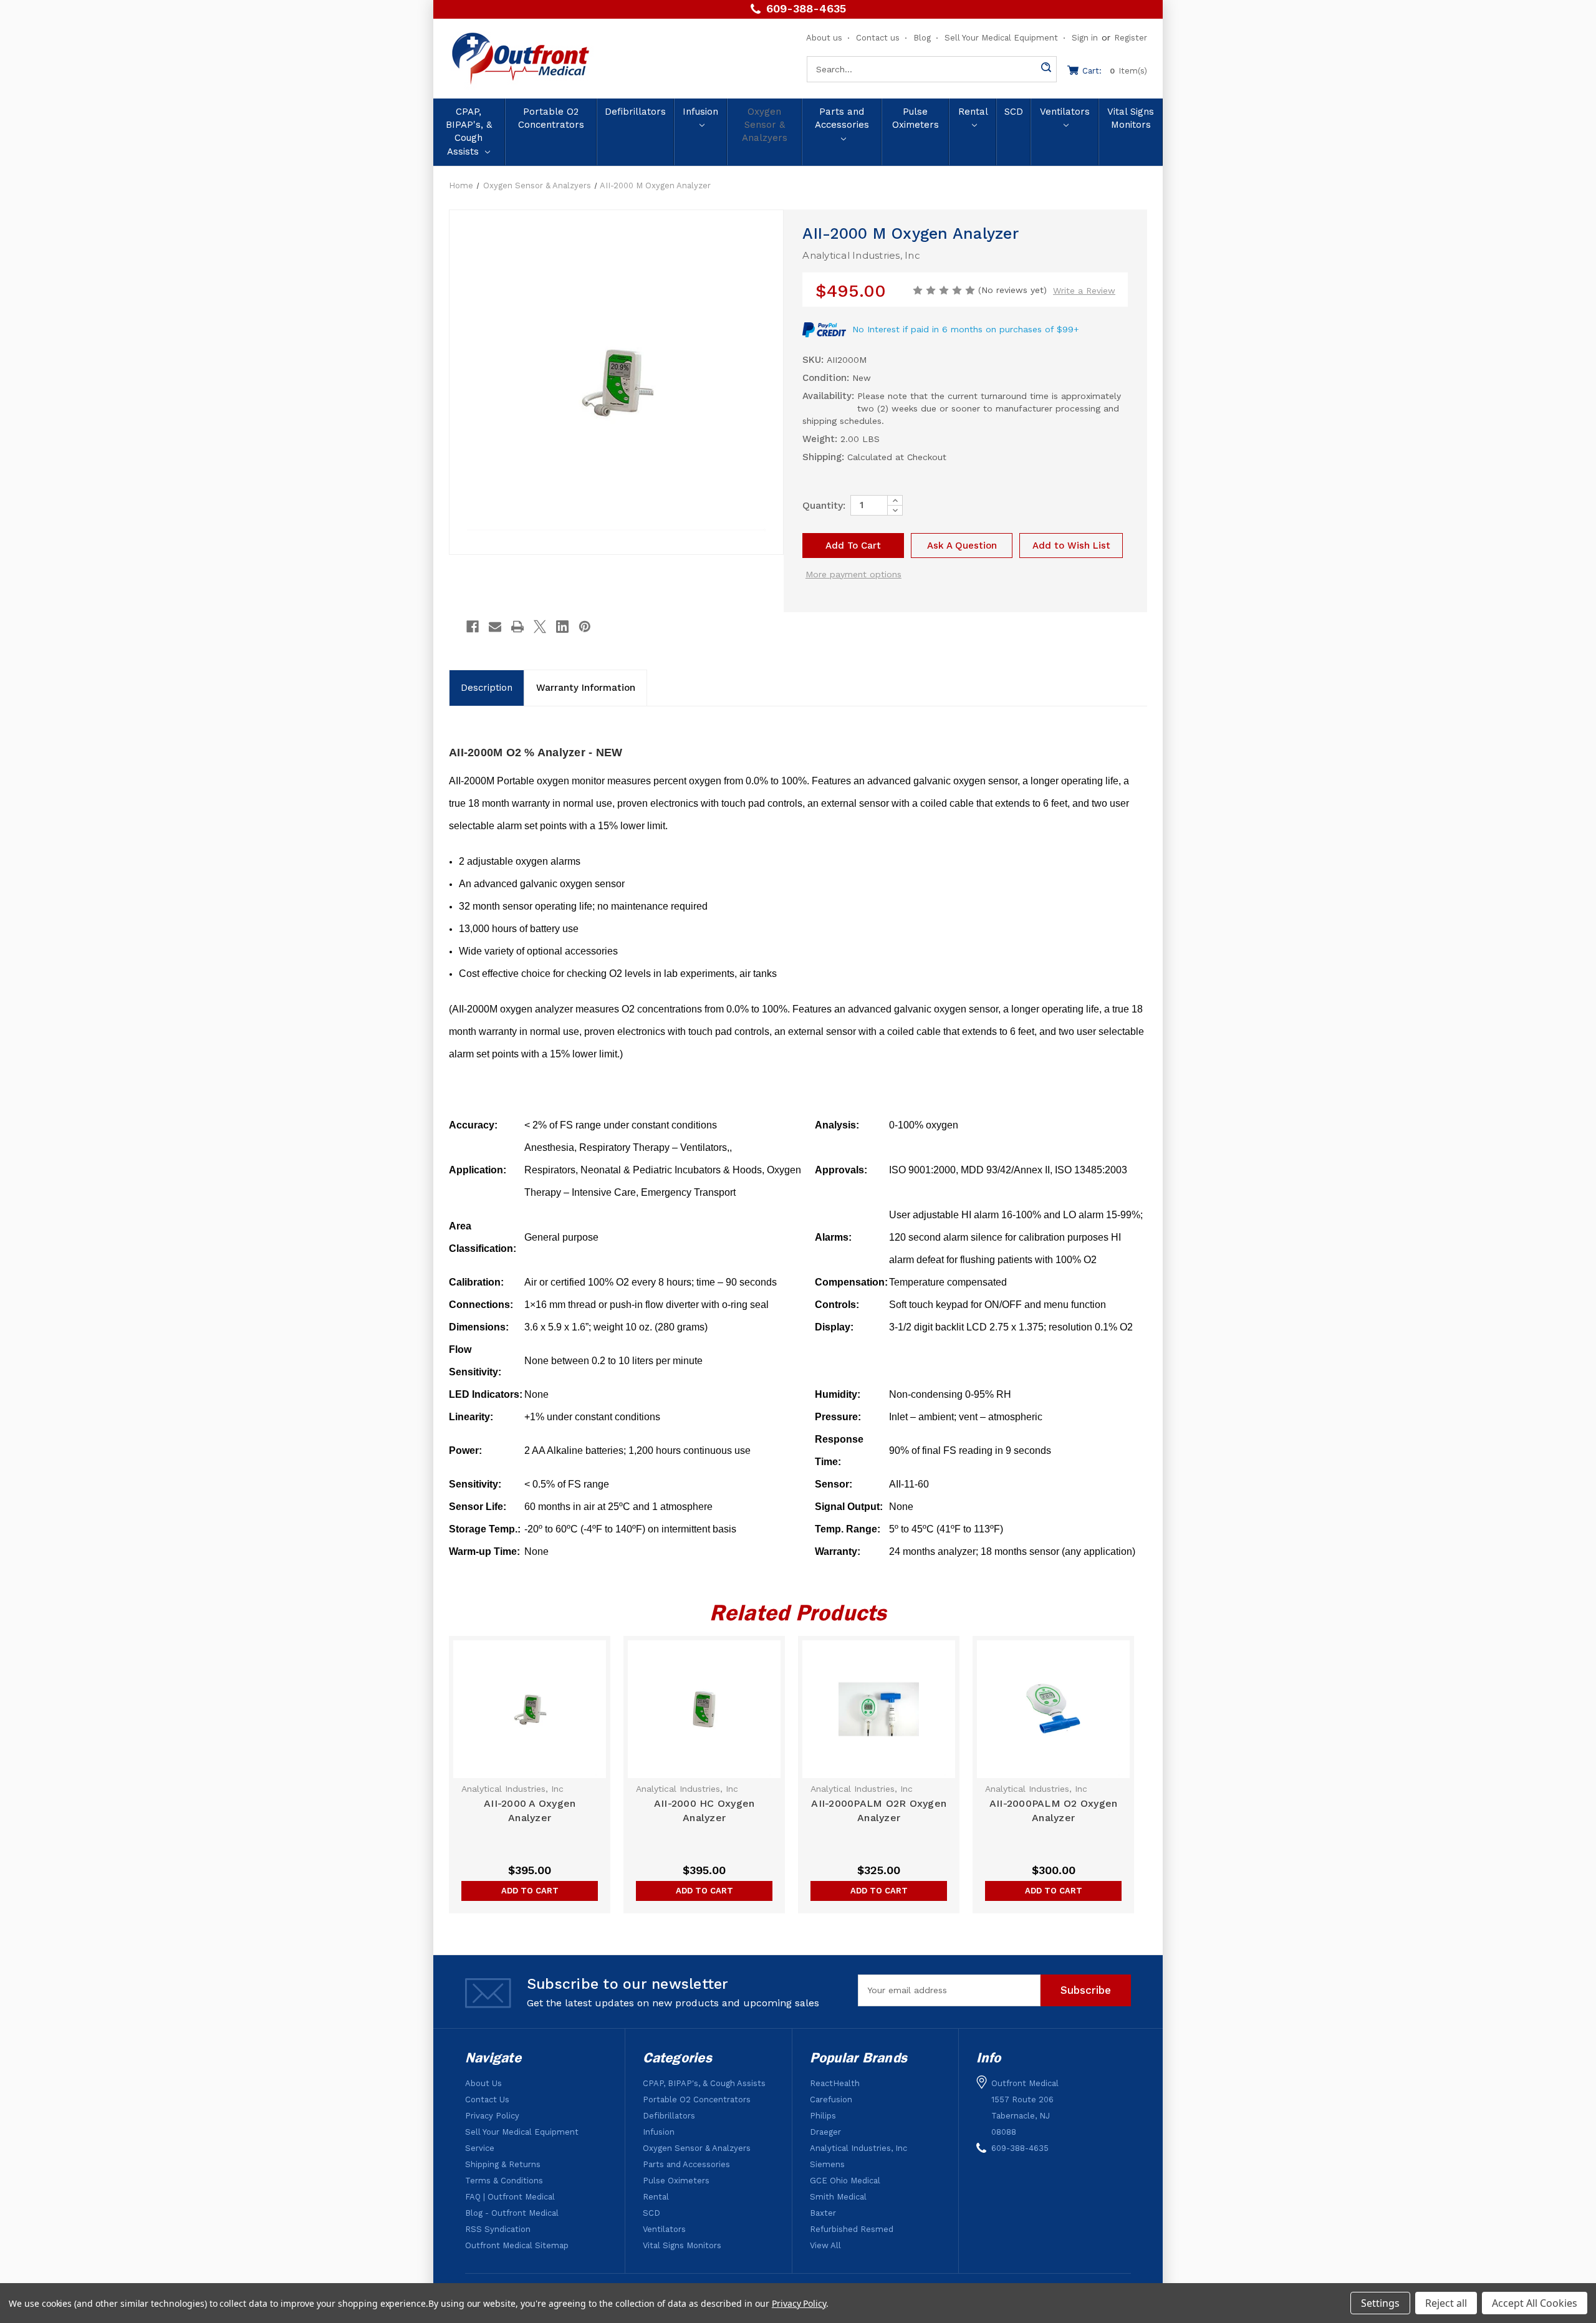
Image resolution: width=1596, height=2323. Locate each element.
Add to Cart (530, 1891)
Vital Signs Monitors (1131, 118)
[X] (540, 627)
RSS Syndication (498, 2229)
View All (825, 2245)
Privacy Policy (492, 2116)
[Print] (517, 627)
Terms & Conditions (504, 2181)
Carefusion (831, 2099)
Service (480, 2148)
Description (487, 688)
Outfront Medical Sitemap (517, 2245)
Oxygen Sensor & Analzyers (765, 125)
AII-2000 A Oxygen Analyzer (530, 1811)
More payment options (853, 574)
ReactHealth (835, 2083)
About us (824, 38)
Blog (922, 38)
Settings (1380, 2303)
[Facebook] (473, 627)
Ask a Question (962, 546)
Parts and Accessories (842, 118)
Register (1131, 38)
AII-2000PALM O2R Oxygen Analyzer (879, 1811)
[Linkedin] (562, 627)
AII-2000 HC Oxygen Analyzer (704, 1811)
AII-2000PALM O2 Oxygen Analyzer (1054, 1811)
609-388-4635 (806, 9)
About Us (483, 2083)
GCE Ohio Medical (845, 2181)
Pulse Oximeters (916, 118)
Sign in (1085, 38)
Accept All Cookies (1535, 2303)
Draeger (825, 2132)
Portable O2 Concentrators (551, 118)
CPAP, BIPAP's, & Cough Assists (469, 132)
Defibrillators (635, 112)
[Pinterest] (585, 627)
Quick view (530, 1710)
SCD (1014, 112)
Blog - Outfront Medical (512, 2213)
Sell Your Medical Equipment (1001, 38)
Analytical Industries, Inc (858, 2148)
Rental (973, 112)
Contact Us (487, 2099)
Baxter (823, 2213)
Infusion (700, 112)
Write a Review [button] (1084, 291)
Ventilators (1065, 112)
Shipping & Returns (503, 2164)
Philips (823, 2116)
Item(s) (1115, 71)
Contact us (878, 38)
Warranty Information (586, 688)
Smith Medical (838, 2197)
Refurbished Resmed (852, 2229)
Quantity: (824, 505)
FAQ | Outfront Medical (510, 2197)
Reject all (1446, 2303)
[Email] (495, 627)
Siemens (827, 2164)
